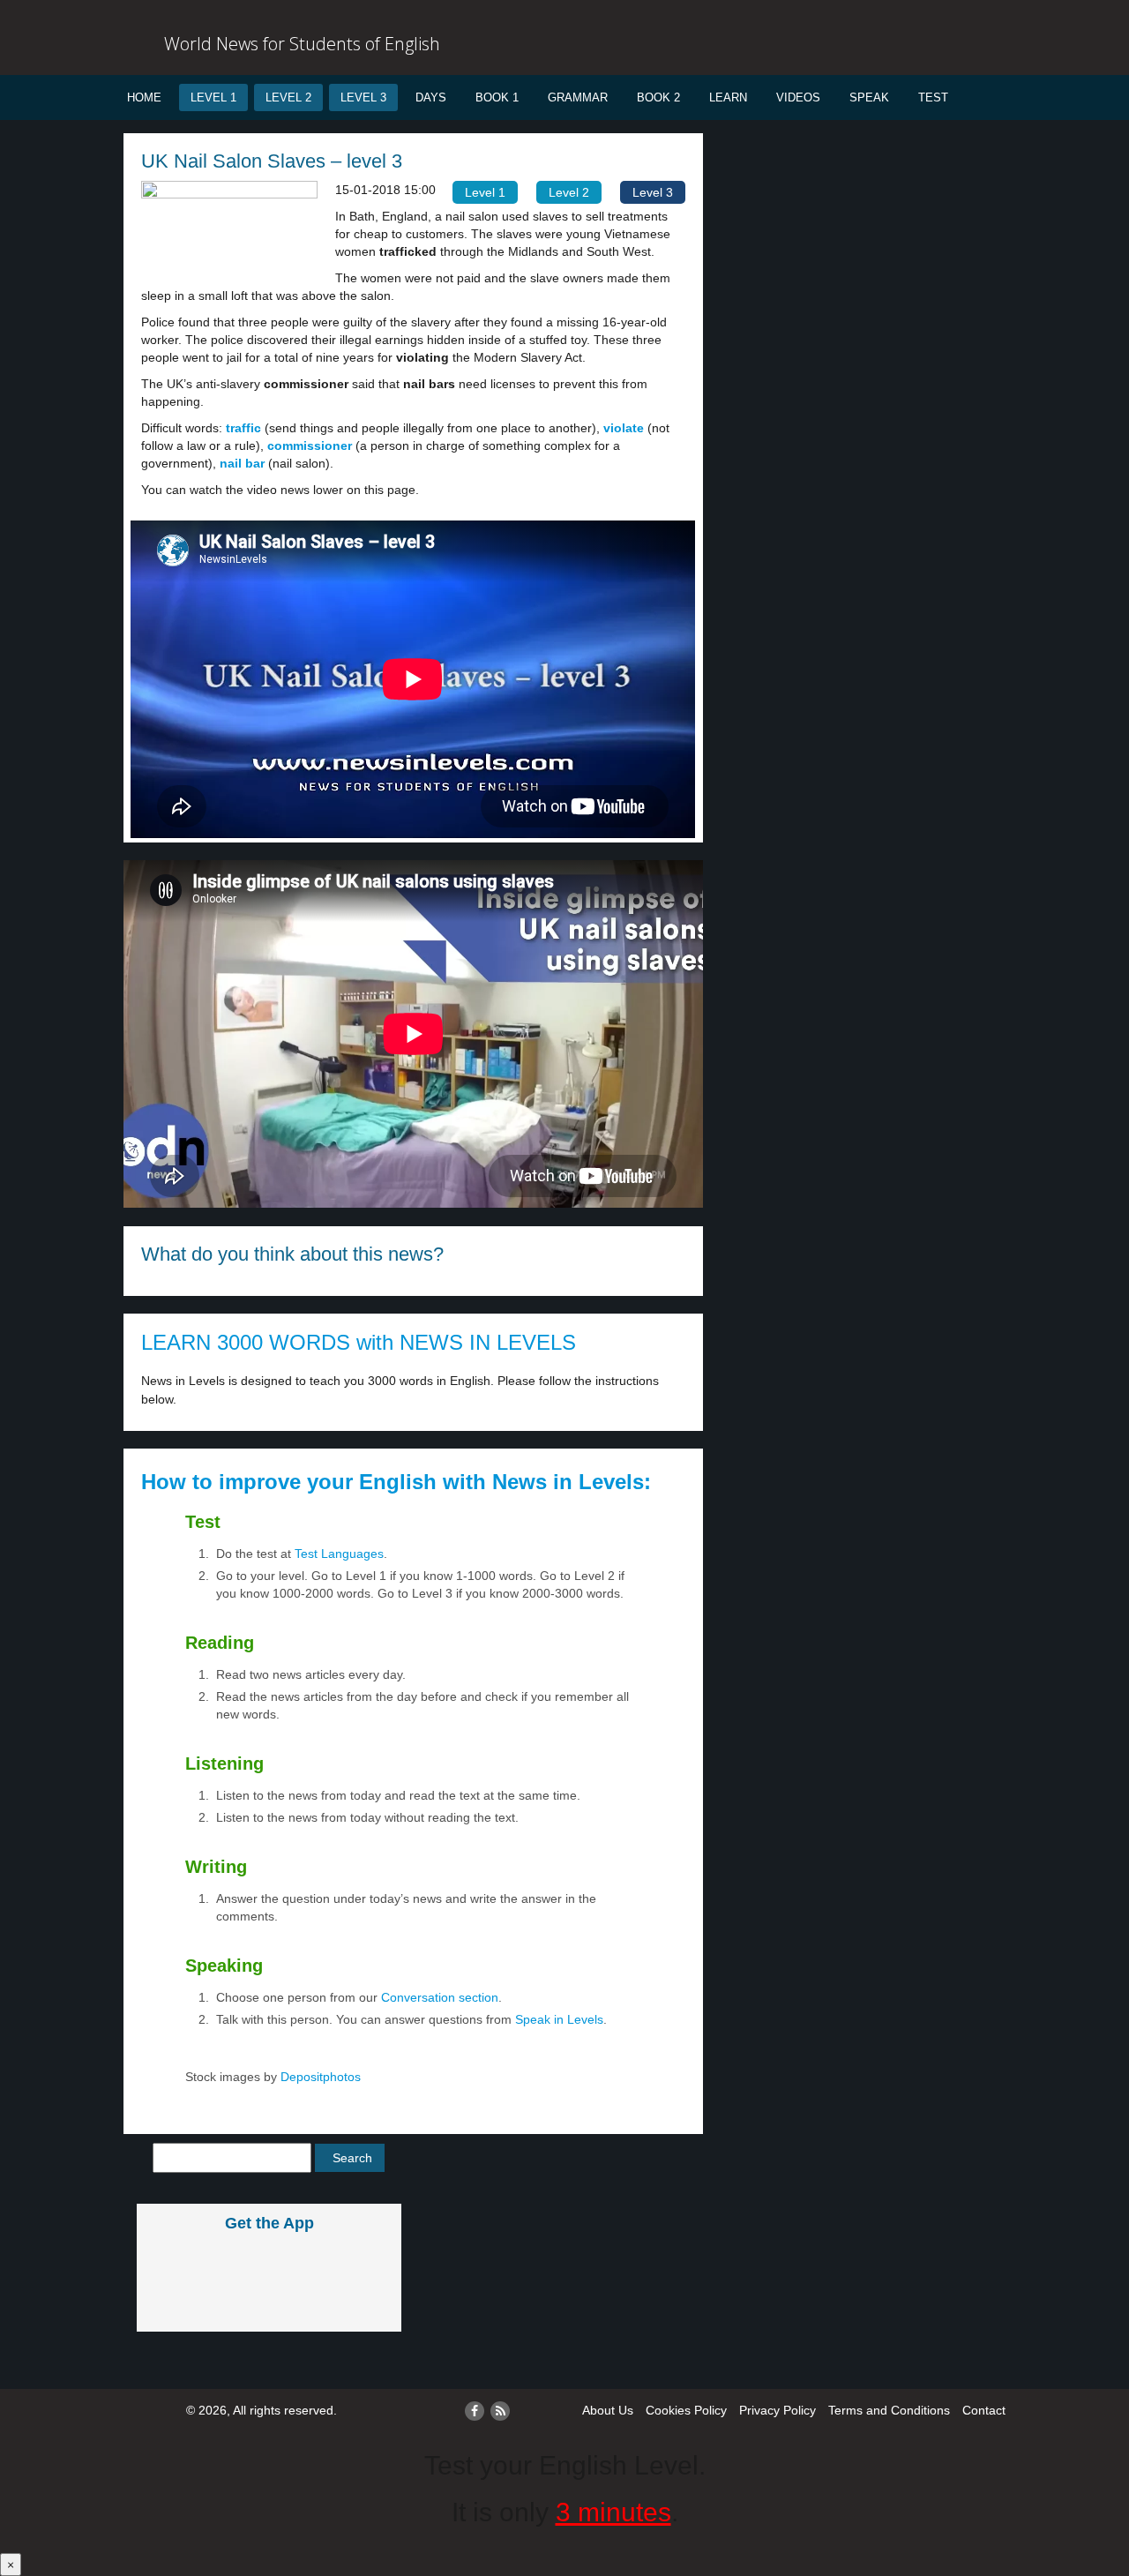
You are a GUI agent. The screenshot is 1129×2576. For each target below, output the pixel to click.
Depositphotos (319, 2077)
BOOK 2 (658, 97)
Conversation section (440, 1997)
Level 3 (363, 97)
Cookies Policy (686, 2410)
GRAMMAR (578, 97)
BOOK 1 (497, 97)
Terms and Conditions (889, 2410)
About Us (608, 2410)
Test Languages (339, 1554)
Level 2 (288, 97)
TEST (933, 97)
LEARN (728, 97)
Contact (984, 2410)
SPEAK (869, 97)
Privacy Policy (778, 2410)
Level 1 (213, 97)
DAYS (431, 97)
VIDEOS (798, 97)
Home (144, 97)
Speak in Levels (559, 2019)
